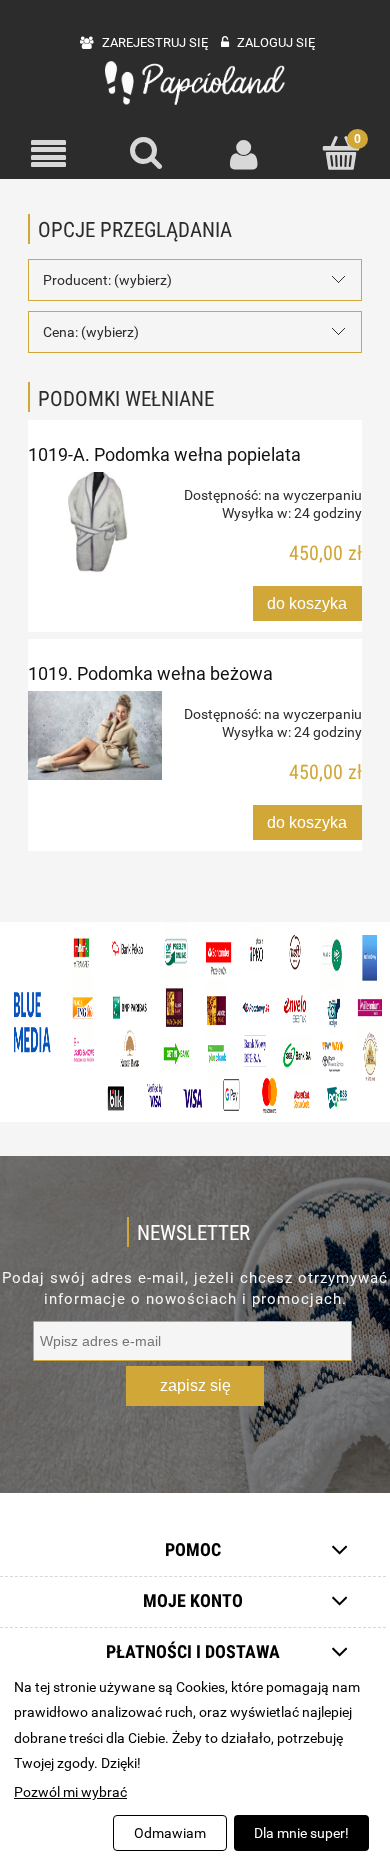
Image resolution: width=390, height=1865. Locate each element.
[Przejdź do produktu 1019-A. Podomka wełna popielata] (95, 523)
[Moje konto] (244, 154)
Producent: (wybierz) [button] (107, 280)
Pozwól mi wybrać (70, 1792)
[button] (49, 154)
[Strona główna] (195, 83)
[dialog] (195, 1765)
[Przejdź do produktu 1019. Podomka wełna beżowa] (95, 735)
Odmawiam (170, 1833)
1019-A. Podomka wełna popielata (164, 454)
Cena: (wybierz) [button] (91, 332)
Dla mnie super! (301, 1833)
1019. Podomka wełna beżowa (150, 673)
